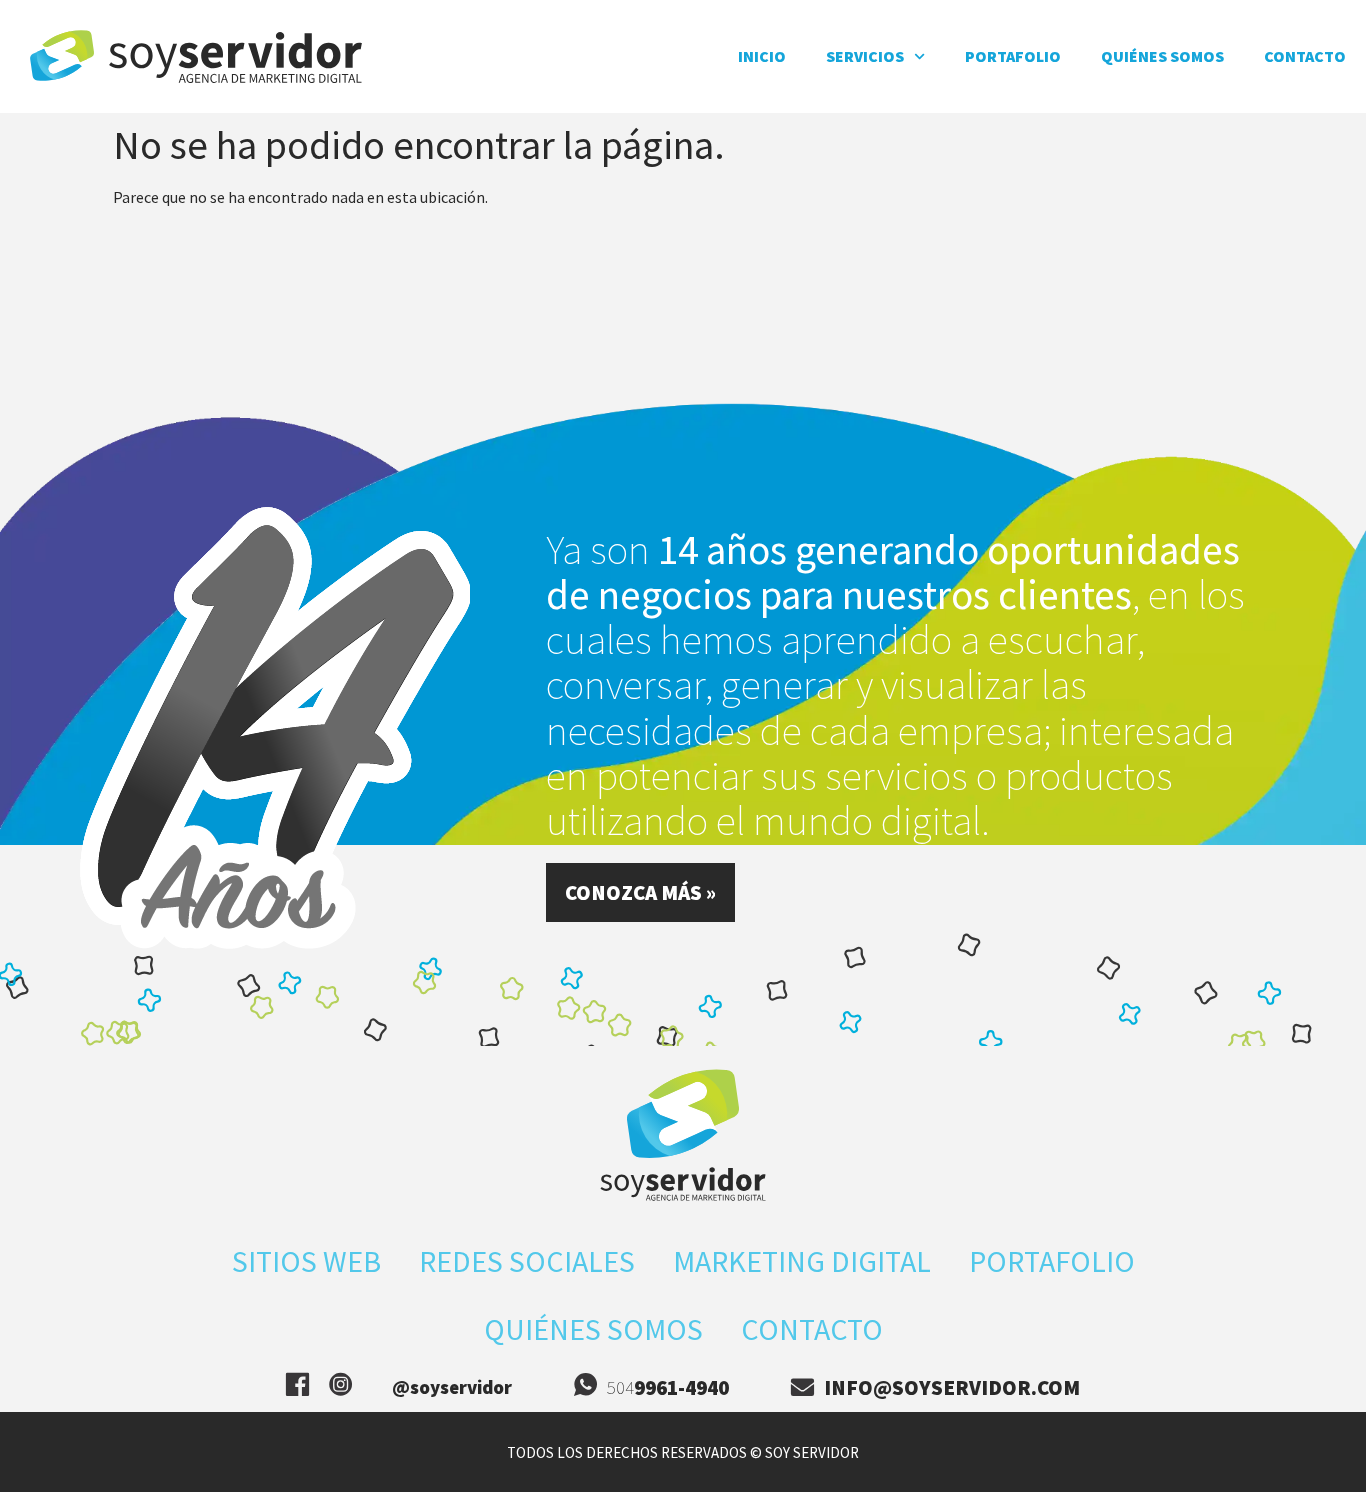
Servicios (865, 56)
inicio (762, 56)
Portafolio (1013, 56)
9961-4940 (681, 1387)
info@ (952, 1387)
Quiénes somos (1162, 56)
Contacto (1305, 56)
